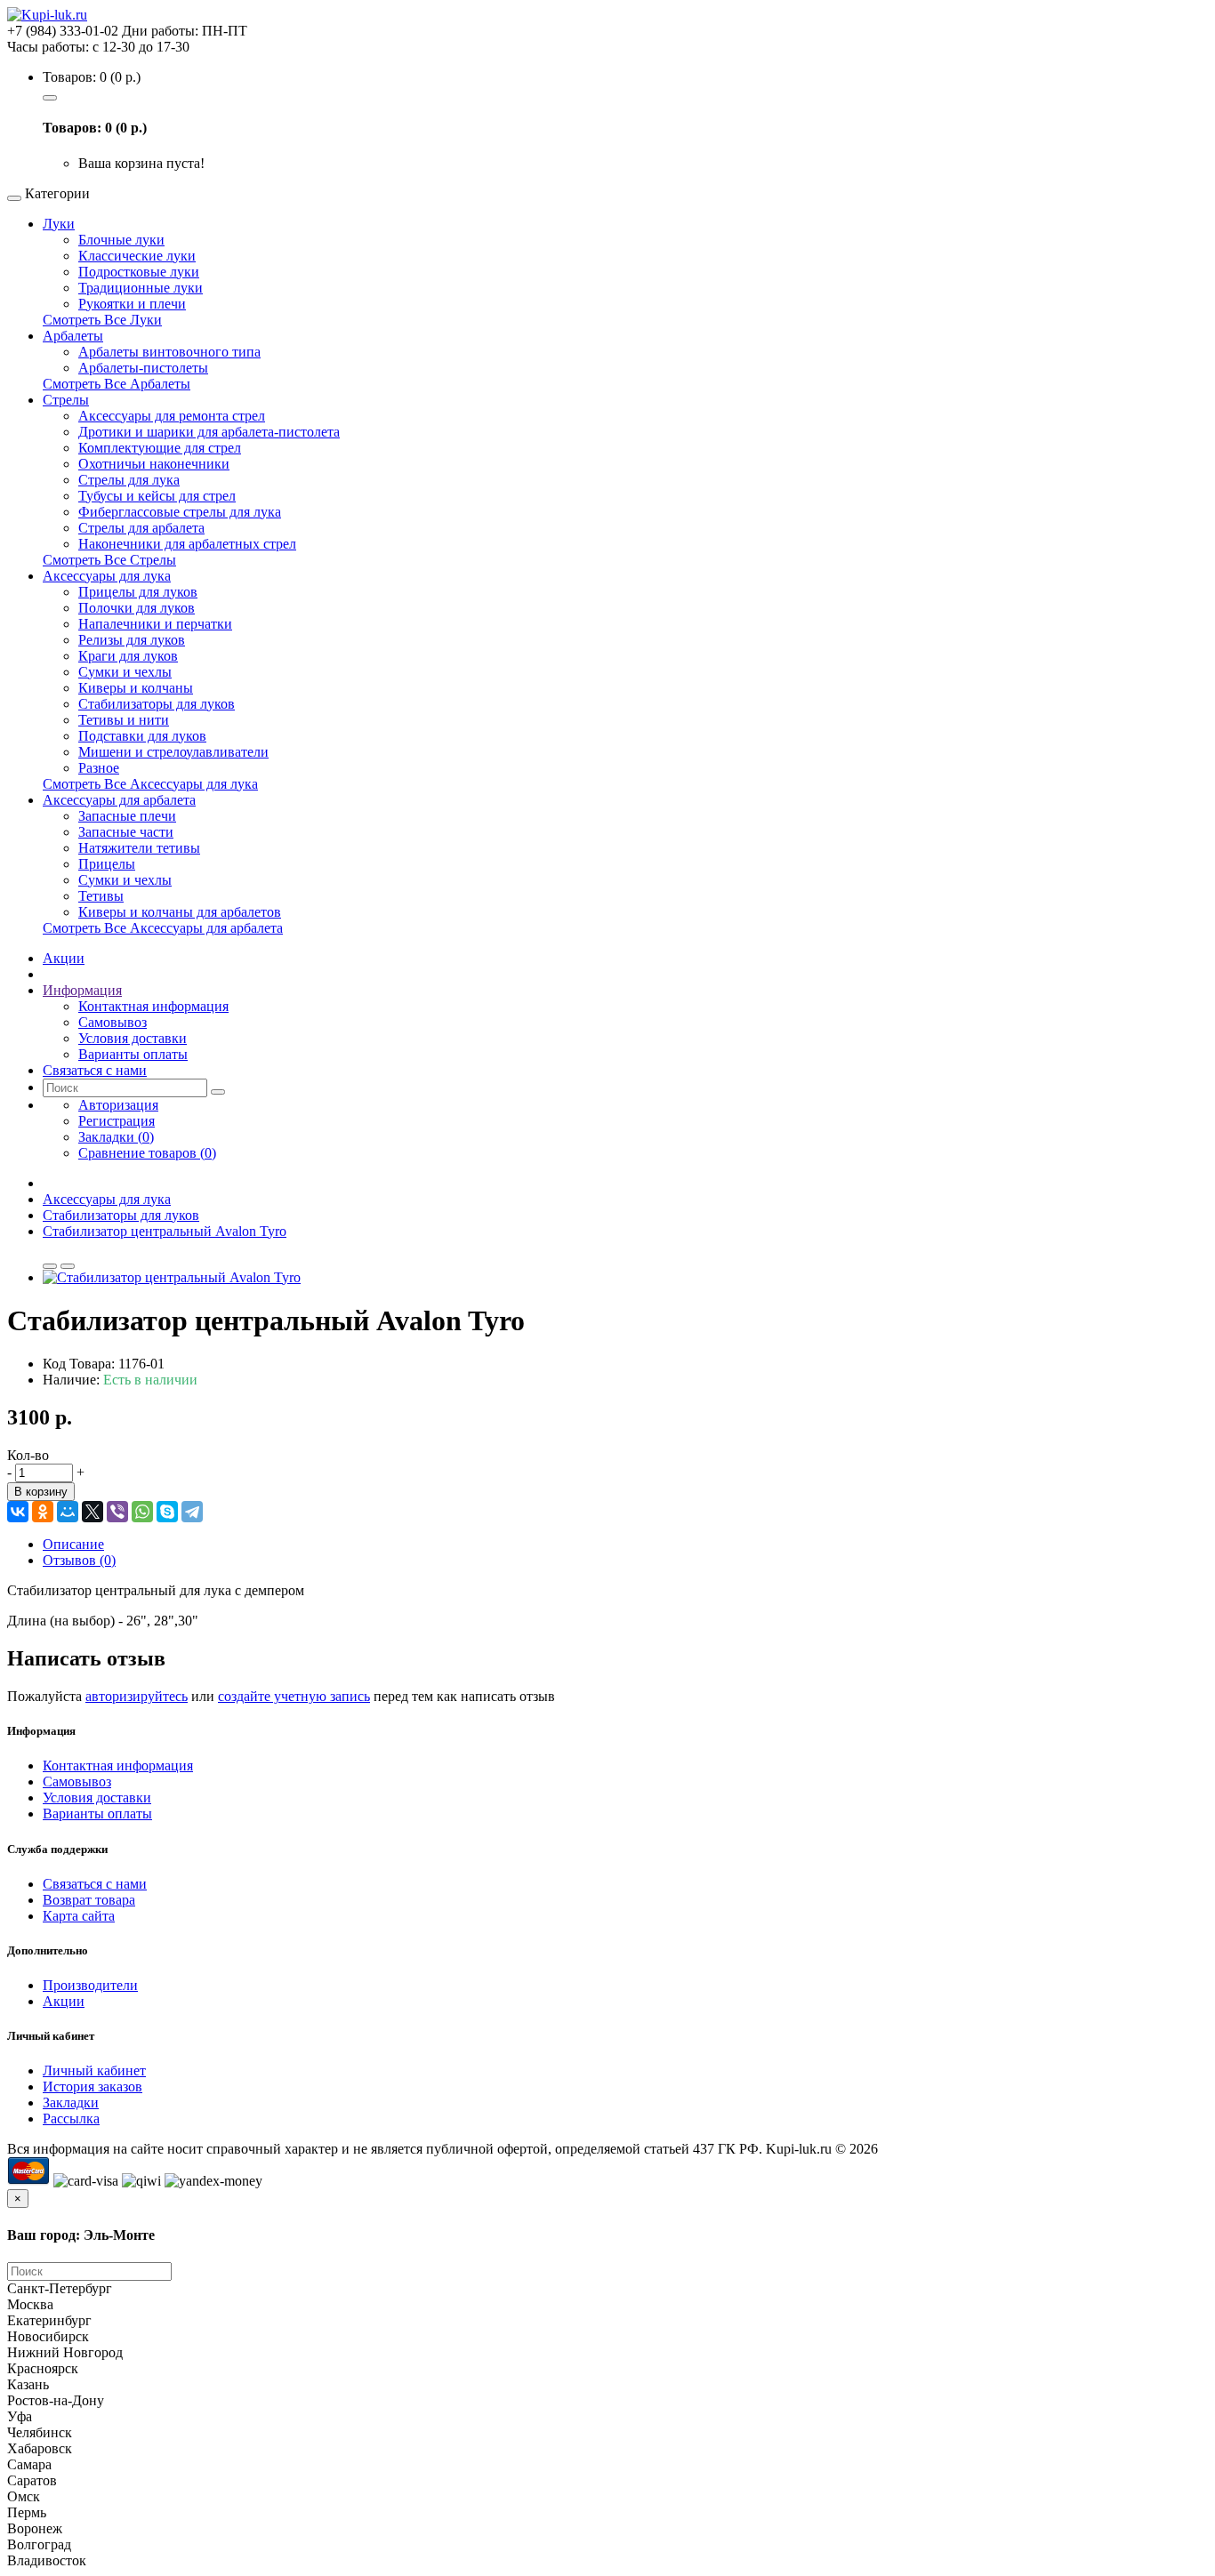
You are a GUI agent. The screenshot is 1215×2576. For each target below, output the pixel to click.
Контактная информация (153, 1006)
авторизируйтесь (137, 1696)
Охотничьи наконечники (154, 464)
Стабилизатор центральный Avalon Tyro (165, 1231)
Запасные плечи (127, 816)
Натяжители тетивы (139, 848)
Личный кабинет (94, 2070)
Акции (64, 2001)
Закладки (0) (116, 1137)
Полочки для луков (137, 608)
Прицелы (107, 864)
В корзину (41, 1492)
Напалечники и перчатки (155, 624)
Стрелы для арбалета (141, 528)
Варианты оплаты (133, 1054)
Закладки (71, 2103)
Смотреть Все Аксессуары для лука (150, 784)
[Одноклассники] (43, 1512)
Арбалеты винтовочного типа (169, 352)
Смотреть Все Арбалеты (117, 384)
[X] (93, 1512)
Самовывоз (113, 1022)
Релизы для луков (132, 640)
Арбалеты (73, 336)
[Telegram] (192, 1512)
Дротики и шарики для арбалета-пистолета (209, 432)
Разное (99, 768)
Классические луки (137, 256)
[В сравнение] (68, 1266)
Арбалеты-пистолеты (143, 368)
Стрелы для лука (129, 480)
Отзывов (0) (79, 1560)
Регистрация (117, 1121)
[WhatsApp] (142, 1512)
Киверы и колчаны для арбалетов (180, 912)
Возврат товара (89, 1900)
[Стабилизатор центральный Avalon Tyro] (172, 1277)
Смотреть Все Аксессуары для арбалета (163, 928)
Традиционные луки (141, 288)
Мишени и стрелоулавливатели (173, 752)
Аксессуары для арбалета (119, 800)
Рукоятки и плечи (132, 304)
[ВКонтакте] (18, 1512)
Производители (90, 1985)
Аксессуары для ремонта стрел (172, 416)
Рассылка (71, 2119)
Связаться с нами (95, 1884)
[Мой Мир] (68, 1512)
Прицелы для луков (138, 592)
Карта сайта (79, 1916)
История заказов (93, 2086)
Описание (73, 1544)
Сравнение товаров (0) (147, 1153)
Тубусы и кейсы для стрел (157, 496)
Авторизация (118, 1105)
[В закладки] (50, 1266)
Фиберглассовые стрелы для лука (180, 512)
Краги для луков (128, 656)
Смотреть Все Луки (102, 320)
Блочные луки (121, 240)
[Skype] (167, 1512)
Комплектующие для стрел (160, 448)
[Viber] (117, 1512)
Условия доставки (133, 1038)
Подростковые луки (139, 272)
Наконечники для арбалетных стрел (187, 544)
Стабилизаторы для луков (157, 704)
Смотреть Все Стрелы (109, 560)
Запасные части (126, 832)
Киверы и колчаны (136, 688)
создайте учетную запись (294, 1696)
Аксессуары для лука (107, 576)
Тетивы (101, 896)
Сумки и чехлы (125, 672)
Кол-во (28, 1455)
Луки (59, 224)
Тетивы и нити (124, 720)
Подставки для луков (142, 736)
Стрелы (66, 400)
